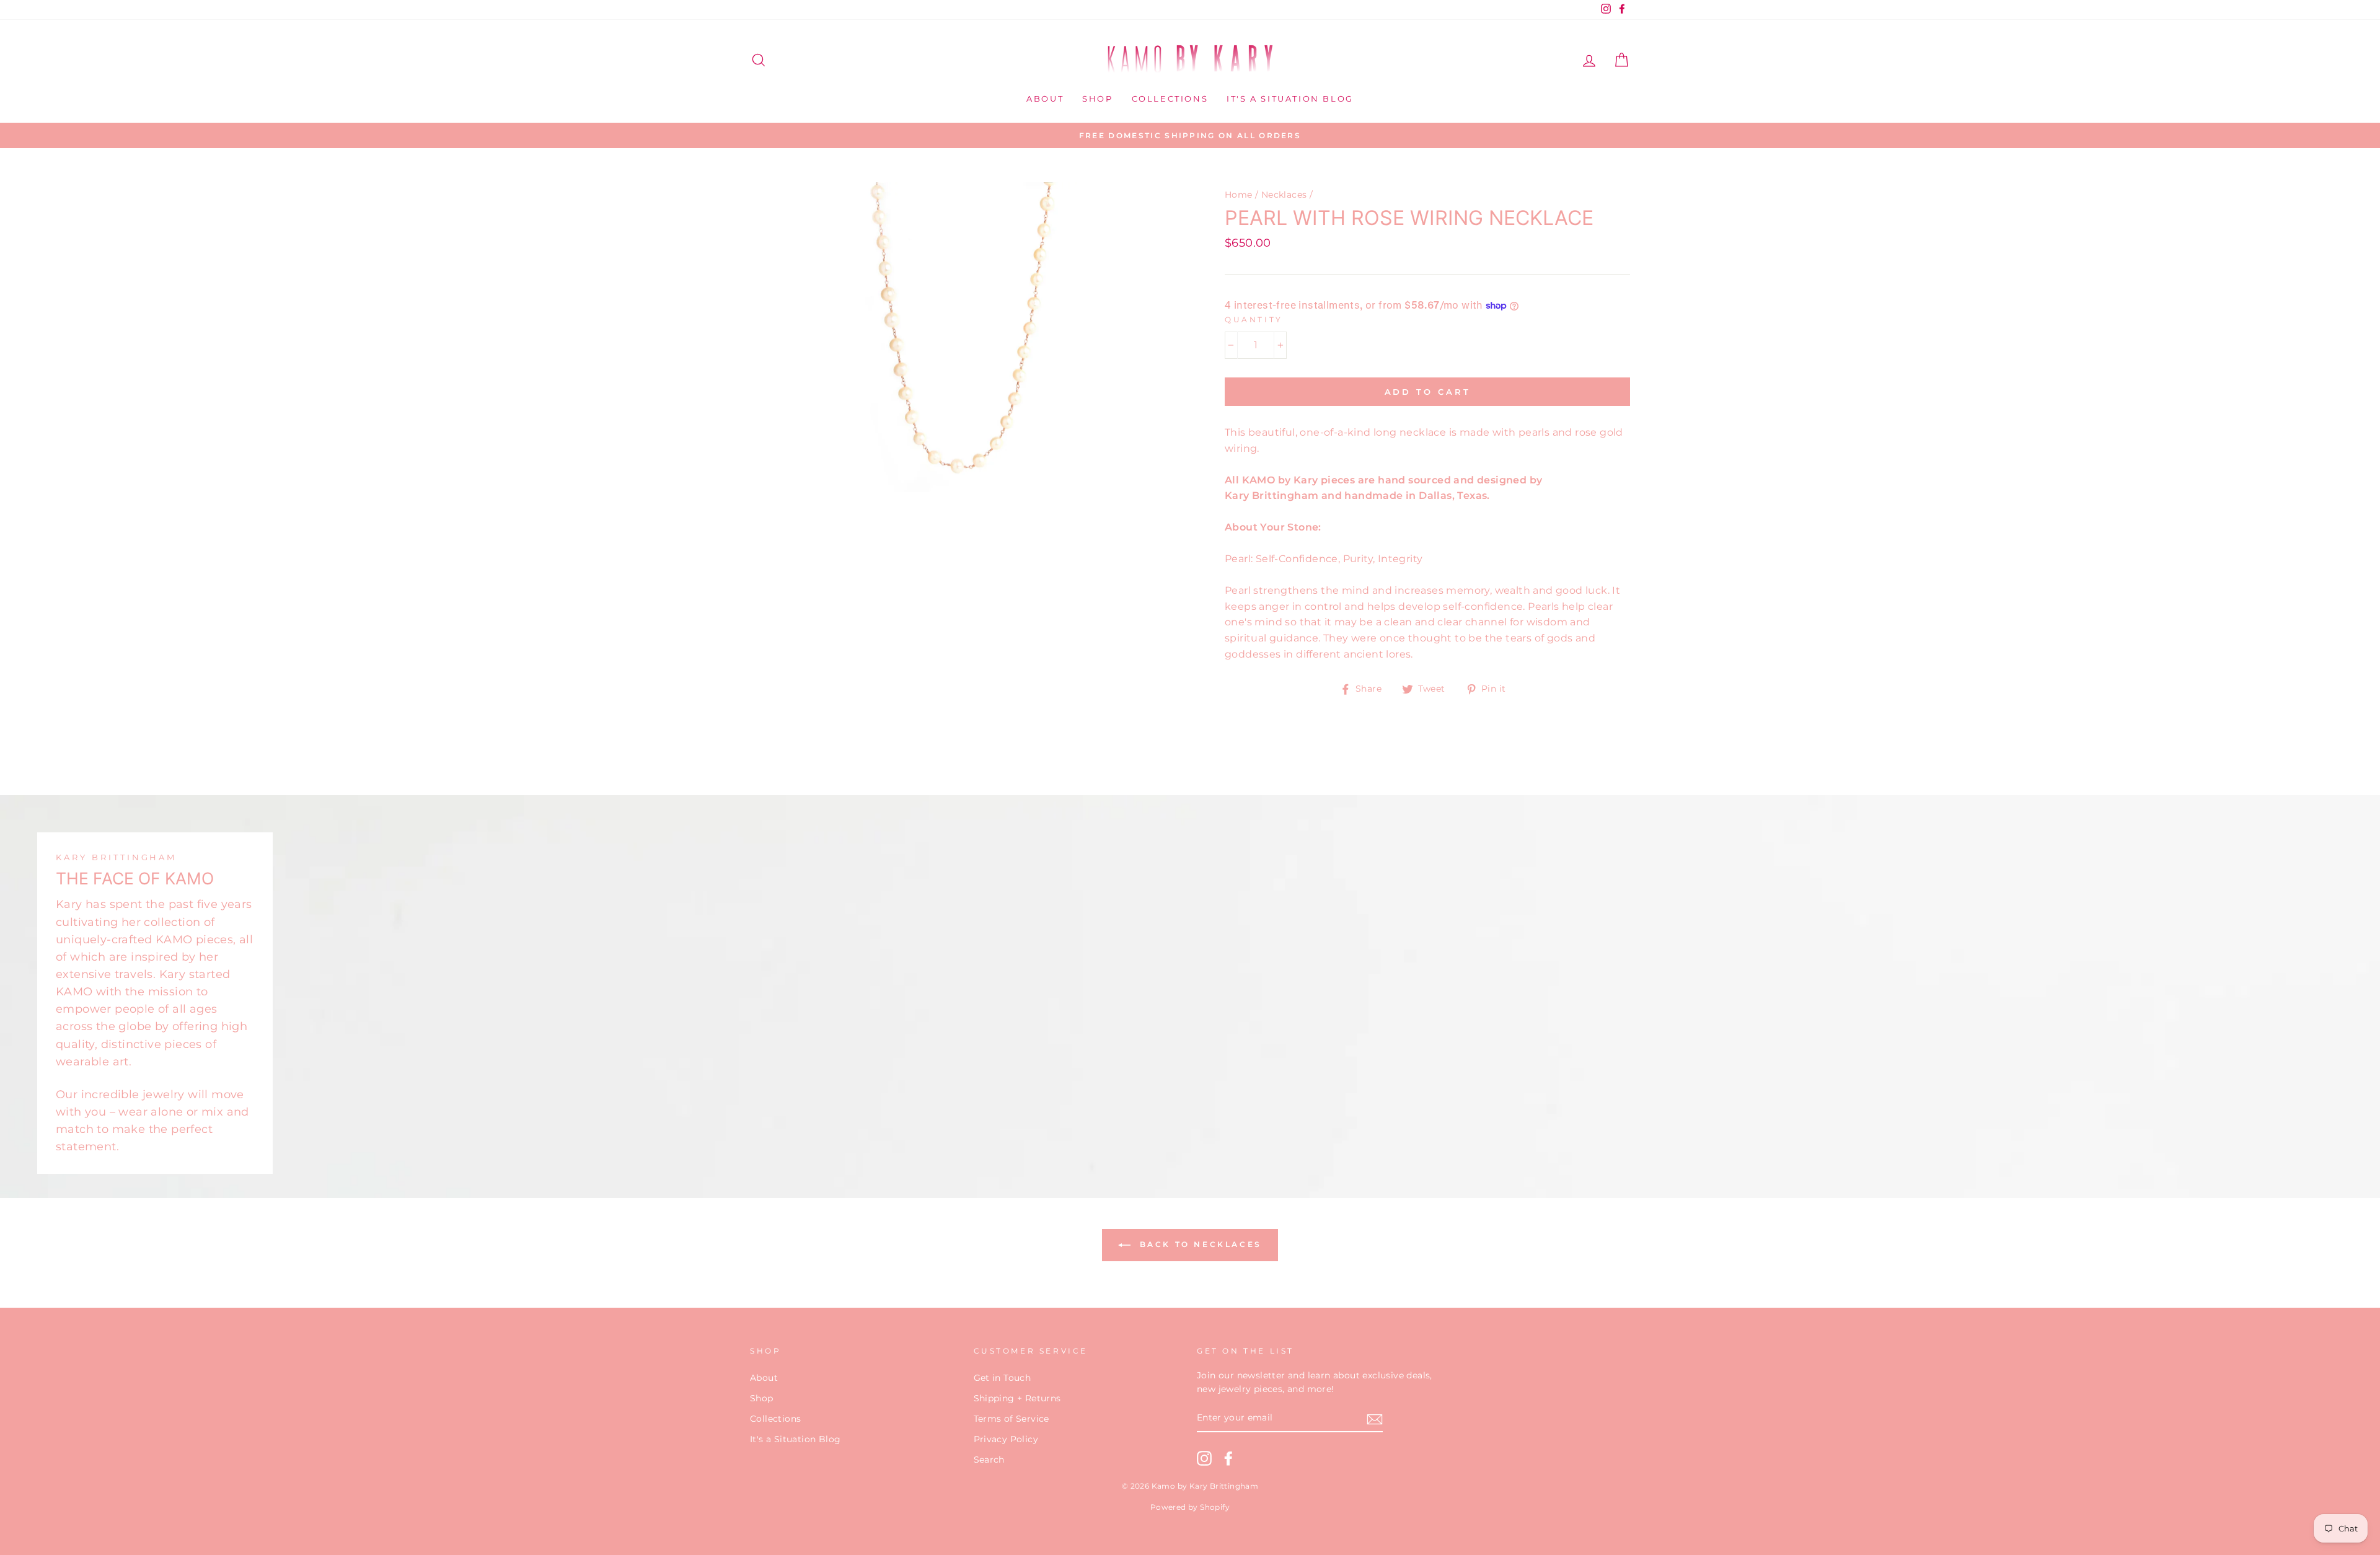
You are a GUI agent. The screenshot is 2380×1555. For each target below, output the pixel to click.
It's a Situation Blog (1290, 99)
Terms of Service (1011, 1419)
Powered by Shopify (1190, 1507)
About (1045, 99)
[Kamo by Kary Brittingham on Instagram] (1204, 1458)
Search (989, 1460)
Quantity (1254, 319)
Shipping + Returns (1017, 1398)
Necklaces (1284, 195)
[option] (1190, 136)
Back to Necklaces (1199, 1244)
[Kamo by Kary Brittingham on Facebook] (1228, 1458)
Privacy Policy (1006, 1439)
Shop (1097, 99)
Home (1239, 195)
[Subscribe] (1375, 1419)
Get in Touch (1003, 1378)
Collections (1170, 99)
